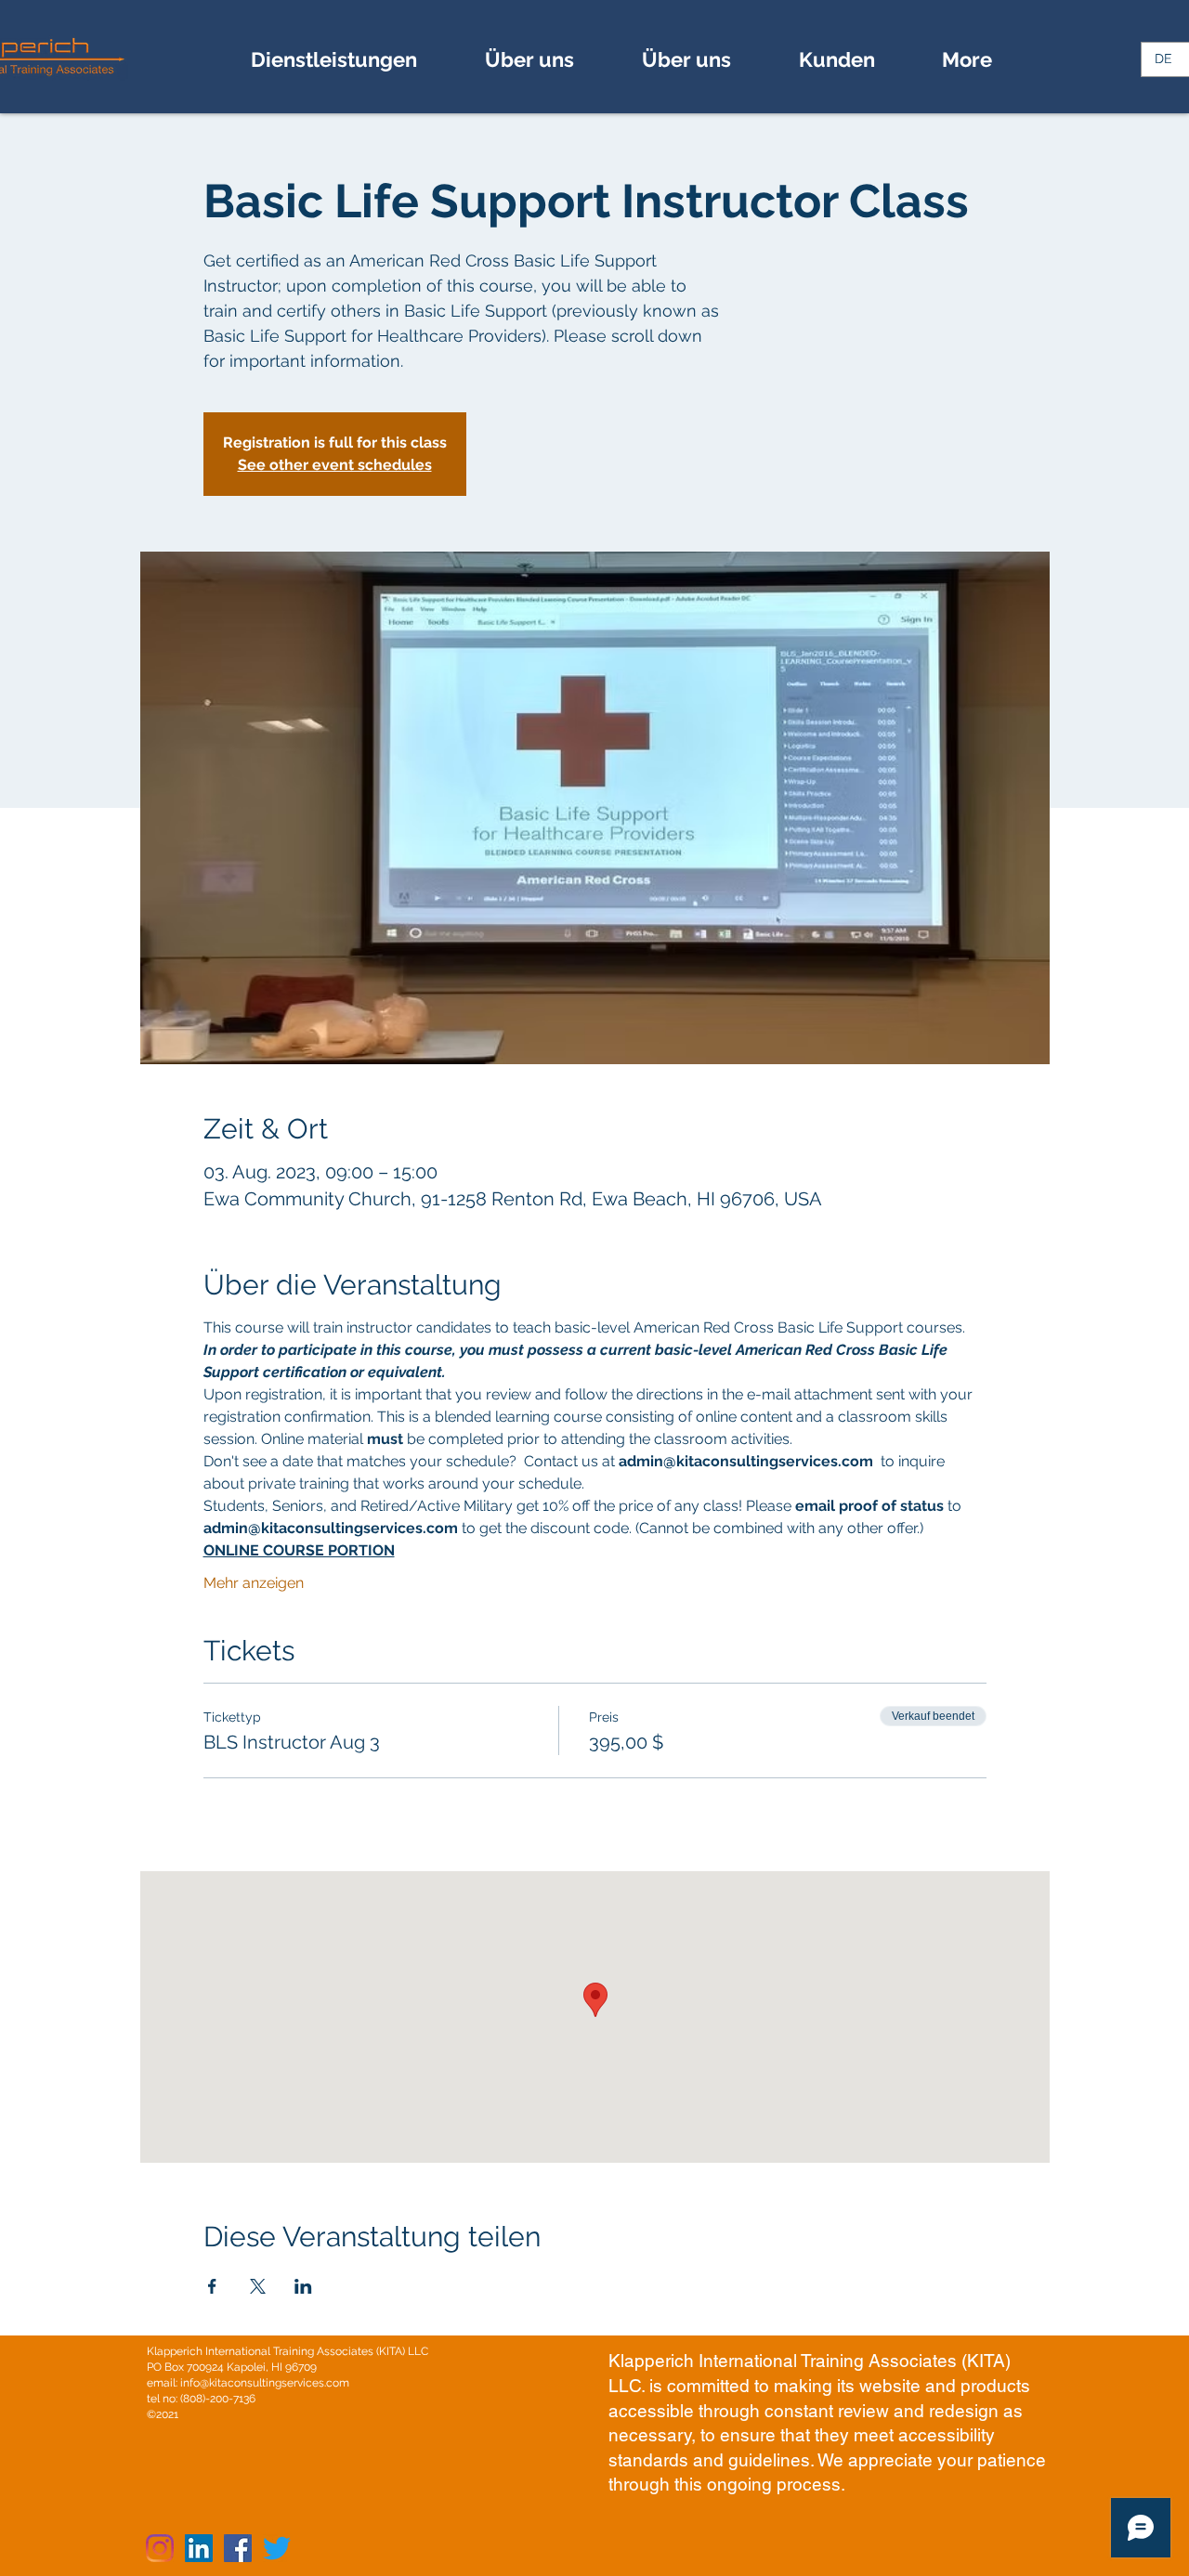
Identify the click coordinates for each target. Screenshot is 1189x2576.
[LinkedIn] (199, 2548)
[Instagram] (160, 2548)
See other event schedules (335, 465)
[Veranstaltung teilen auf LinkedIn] (303, 2286)
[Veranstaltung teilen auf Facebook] (212, 2286)
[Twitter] (277, 2548)
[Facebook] (238, 2548)
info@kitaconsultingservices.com (265, 2383)
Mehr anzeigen (254, 1583)
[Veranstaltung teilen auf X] (258, 2286)
